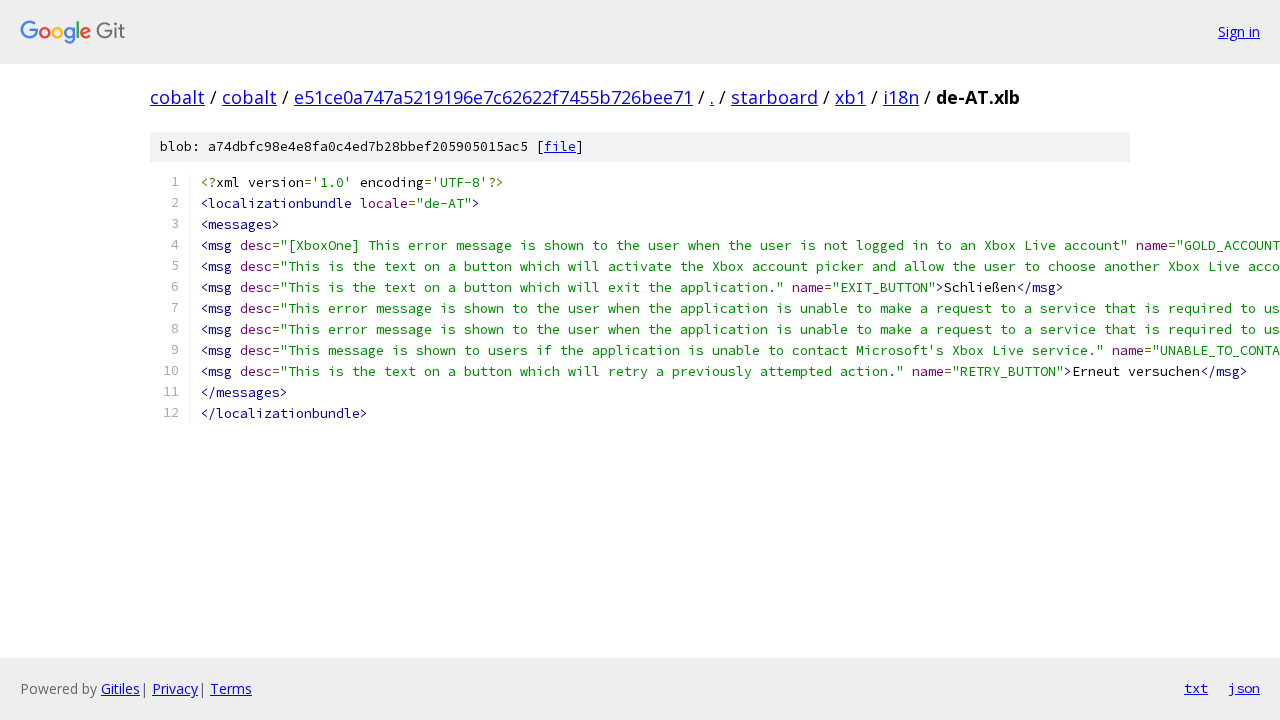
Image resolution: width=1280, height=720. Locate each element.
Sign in (1239, 31)
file (560, 146)
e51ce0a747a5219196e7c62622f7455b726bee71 (493, 97)
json (1244, 688)
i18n (901, 97)
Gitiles (120, 688)
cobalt (177, 97)
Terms (231, 688)
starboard (774, 97)
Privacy (175, 688)
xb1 (850, 97)
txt (1196, 688)
